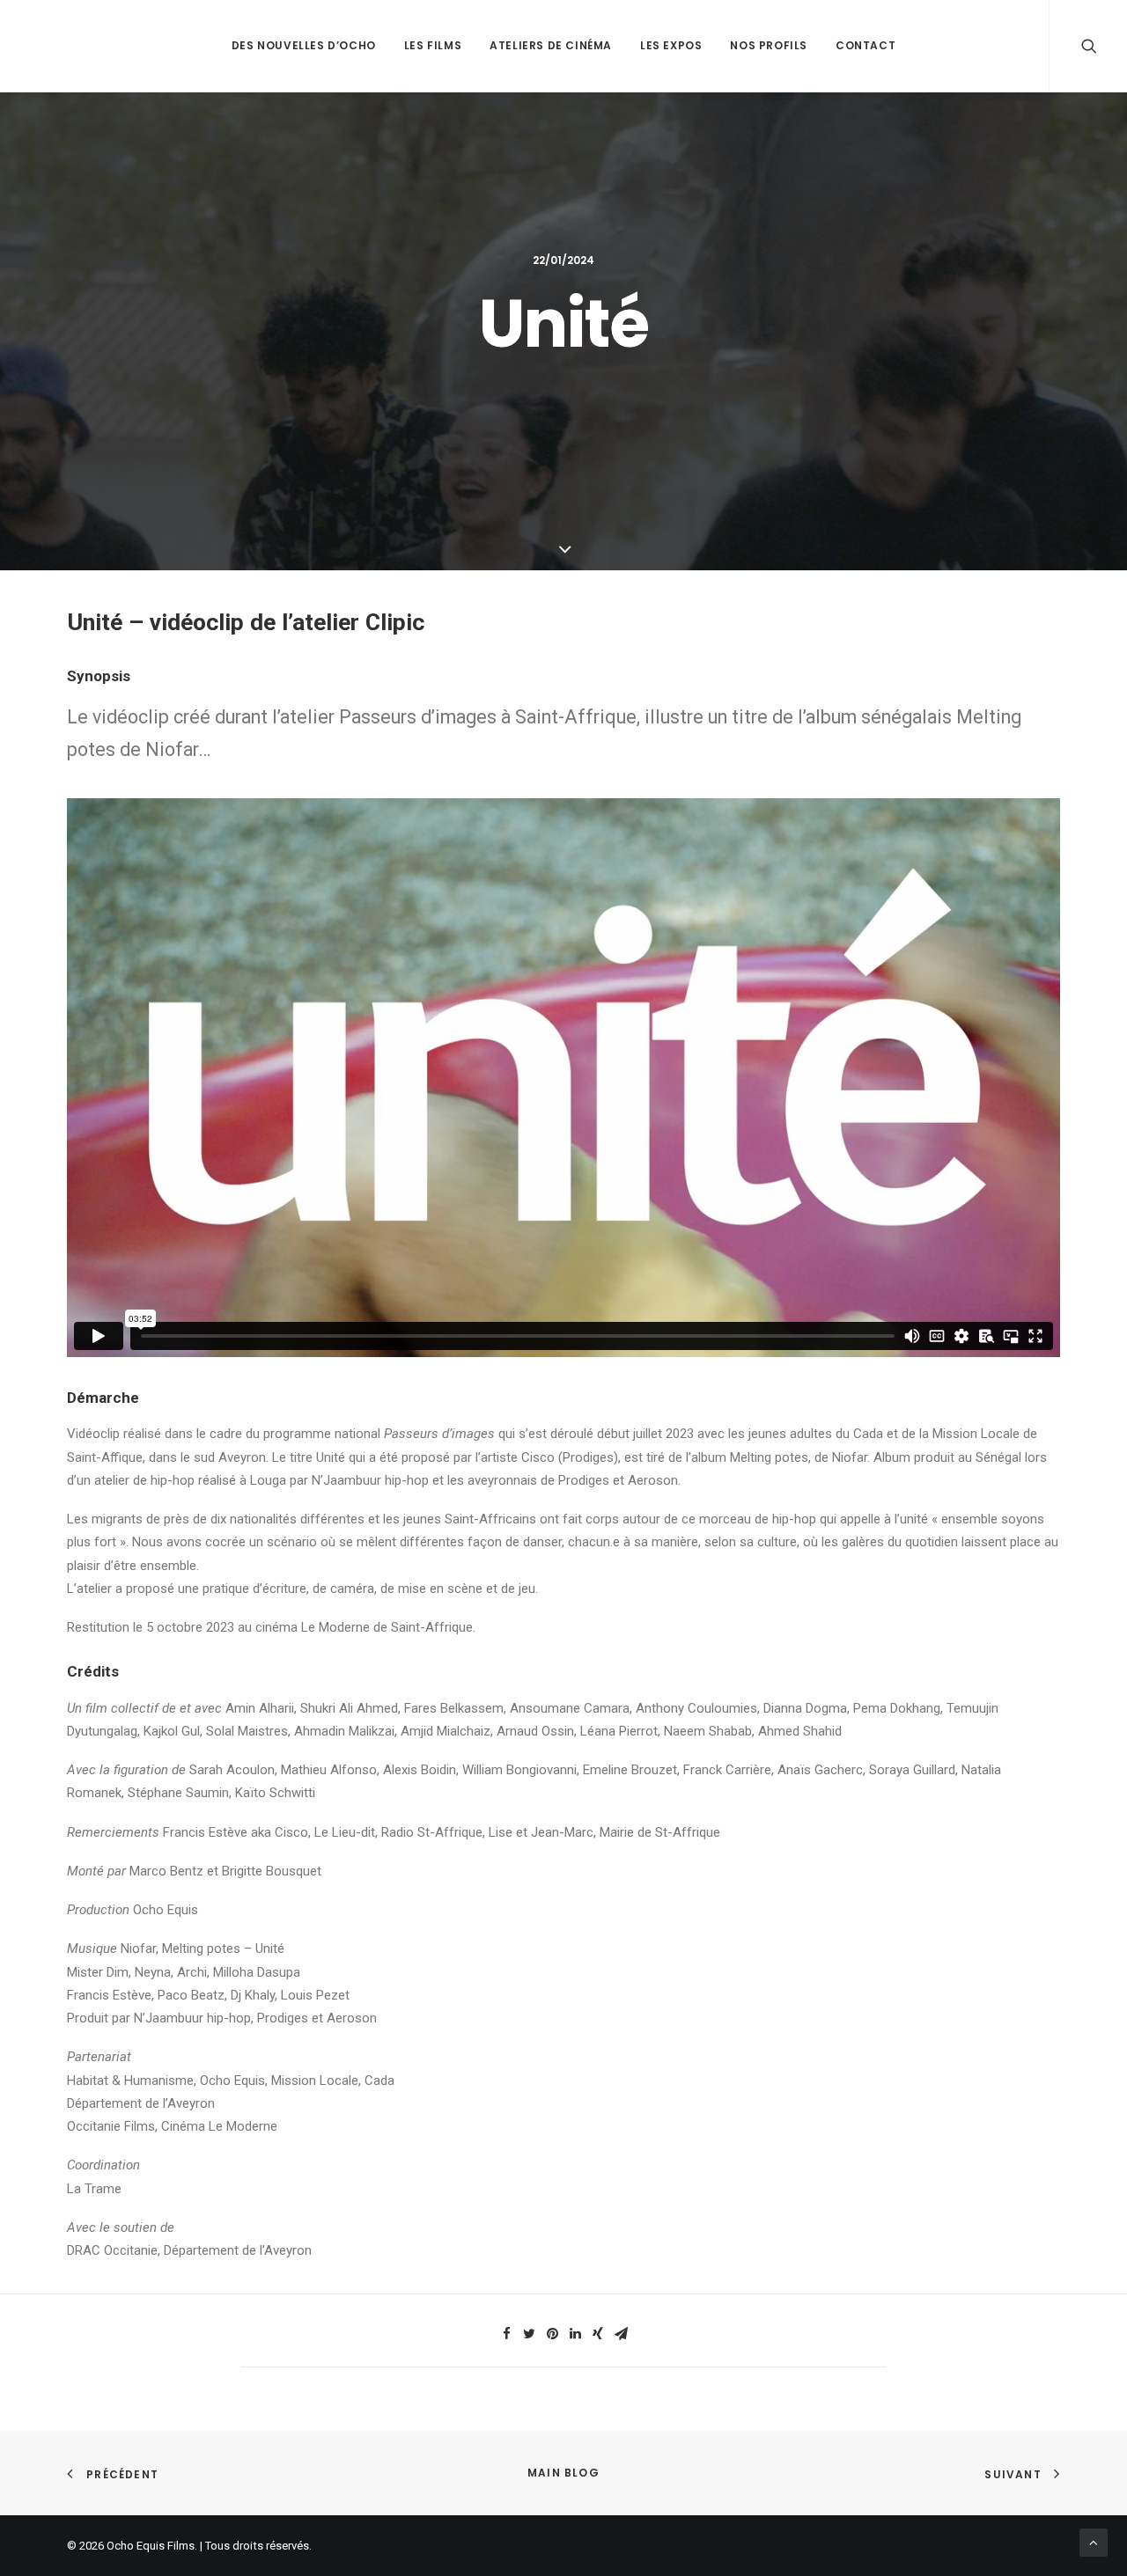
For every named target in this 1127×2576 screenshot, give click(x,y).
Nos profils (769, 45)
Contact (866, 45)
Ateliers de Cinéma (551, 45)
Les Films (433, 45)
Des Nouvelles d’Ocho (304, 45)
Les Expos (671, 45)
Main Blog (563, 2473)
